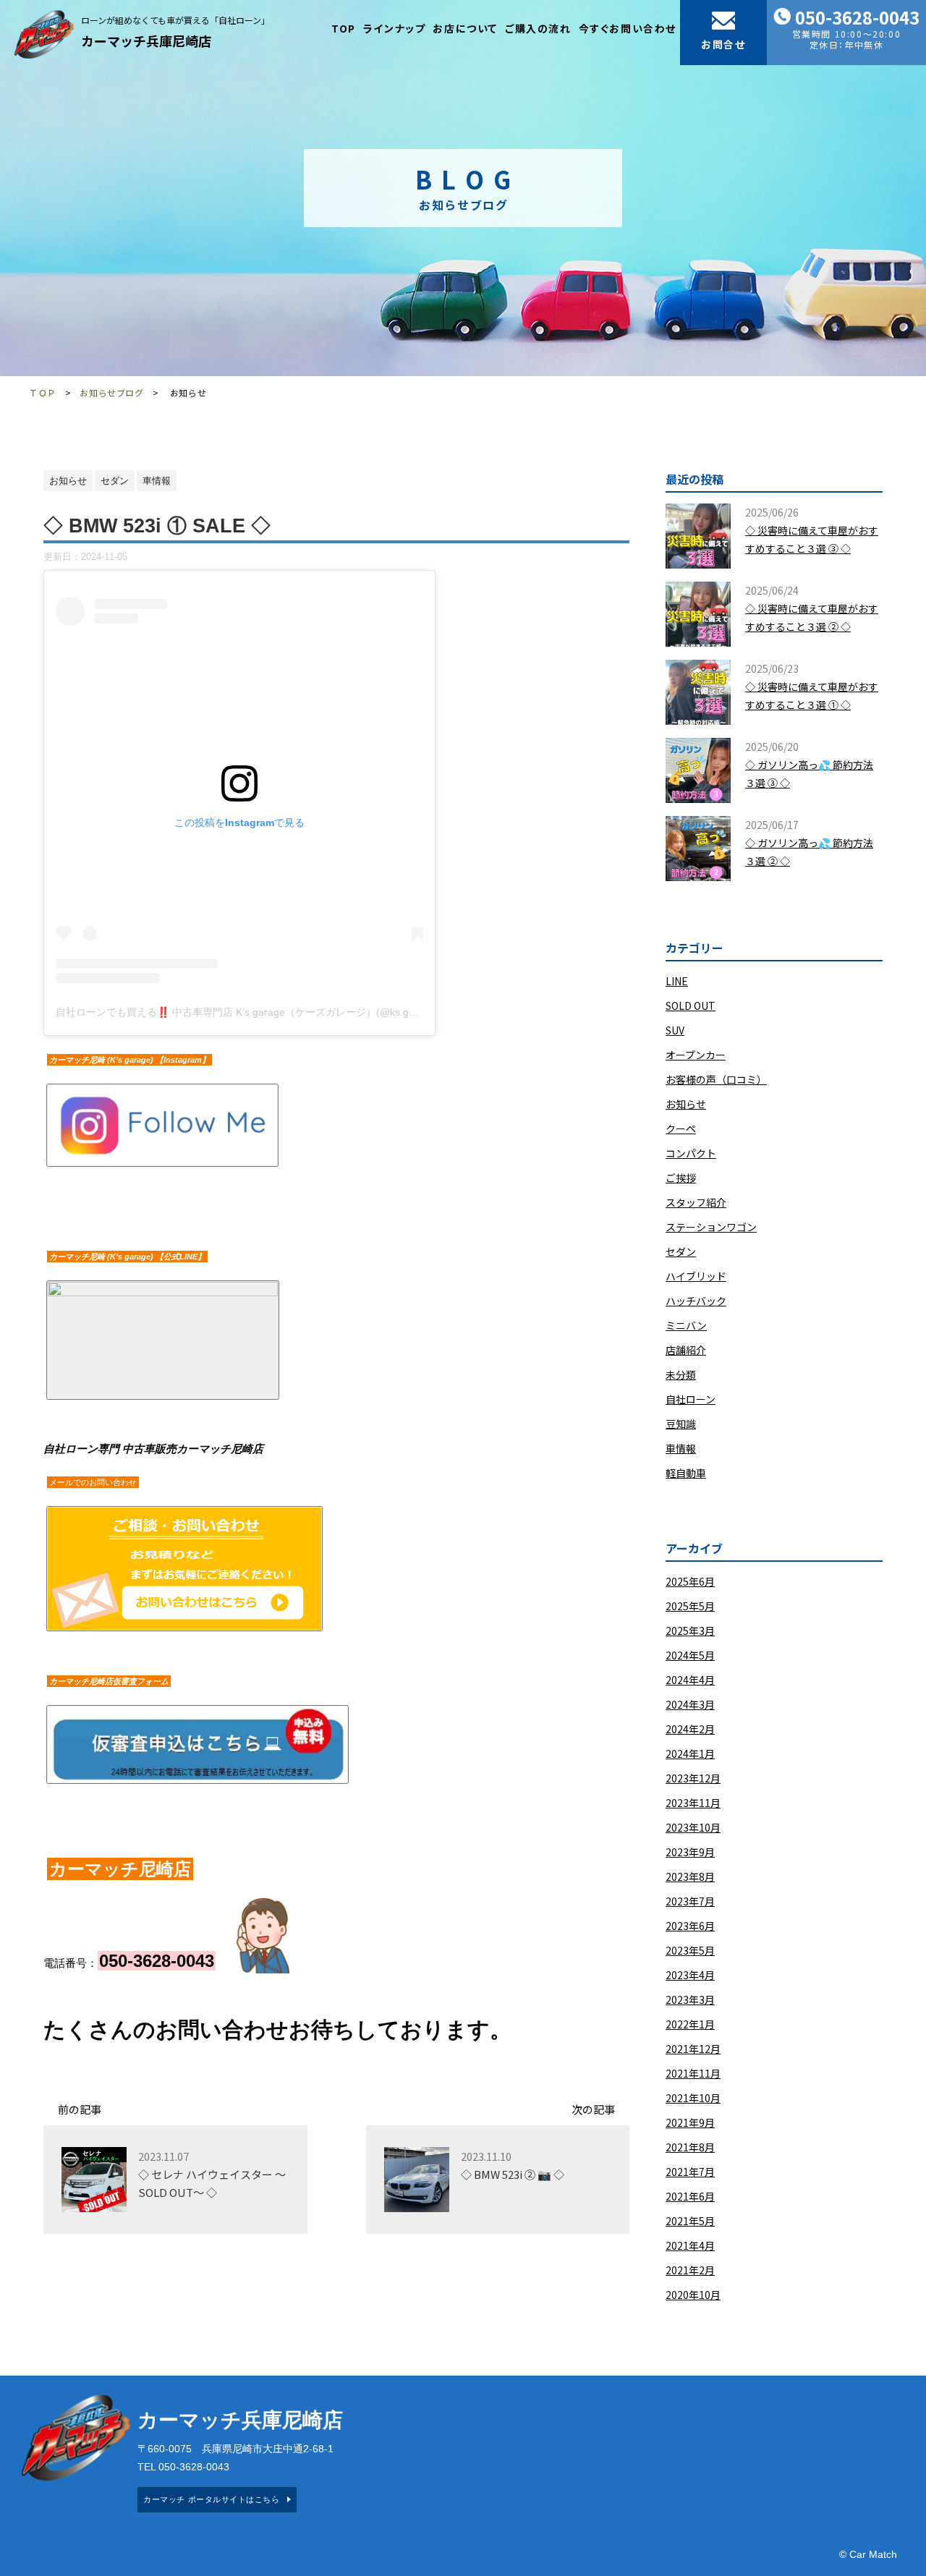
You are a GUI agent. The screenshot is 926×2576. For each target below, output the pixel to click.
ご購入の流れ (538, 28)
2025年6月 (690, 1581)
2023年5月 (690, 1950)
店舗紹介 (686, 1350)
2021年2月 (690, 2270)
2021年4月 (690, 2245)
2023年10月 (693, 1827)
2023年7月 (690, 1901)
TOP (344, 28)
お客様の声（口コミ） (716, 1079)
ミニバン (686, 1325)
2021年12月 (693, 2049)
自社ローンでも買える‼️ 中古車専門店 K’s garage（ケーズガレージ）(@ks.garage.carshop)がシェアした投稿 (308, 1012)
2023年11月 (693, 1803)
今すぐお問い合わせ (628, 28)
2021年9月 (690, 2122)
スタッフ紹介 (696, 1202)
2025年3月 (690, 1631)
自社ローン (691, 1399)
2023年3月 (690, 1999)
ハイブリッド (696, 1276)
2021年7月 (690, 2172)
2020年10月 (693, 2295)
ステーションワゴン (711, 1227)
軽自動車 (686, 1473)
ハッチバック (696, 1301)
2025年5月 (690, 1606)
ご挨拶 (681, 1178)
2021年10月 (693, 2098)
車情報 (681, 1448)
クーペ (681, 1128)
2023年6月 (690, 1926)
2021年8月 (690, 2147)
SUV (675, 1030)
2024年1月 (690, 1754)
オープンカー (696, 1055)
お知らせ (686, 1104)
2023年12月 (693, 1778)
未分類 (681, 1374)
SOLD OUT (691, 1006)
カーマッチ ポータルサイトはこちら (211, 2499)
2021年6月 (690, 2196)
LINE (677, 981)
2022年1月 (690, 2024)
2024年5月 (690, 1655)
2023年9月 (690, 1852)
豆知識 (681, 1424)
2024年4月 (690, 1680)
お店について (465, 28)
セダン (681, 1251)
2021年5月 (690, 2221)
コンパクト (691, 1153)
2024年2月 (690, 1729)
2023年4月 (690, 1975)
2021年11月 (693, 2073)
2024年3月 (690, 1704)
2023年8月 (690, 1876)
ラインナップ (395, 28)
